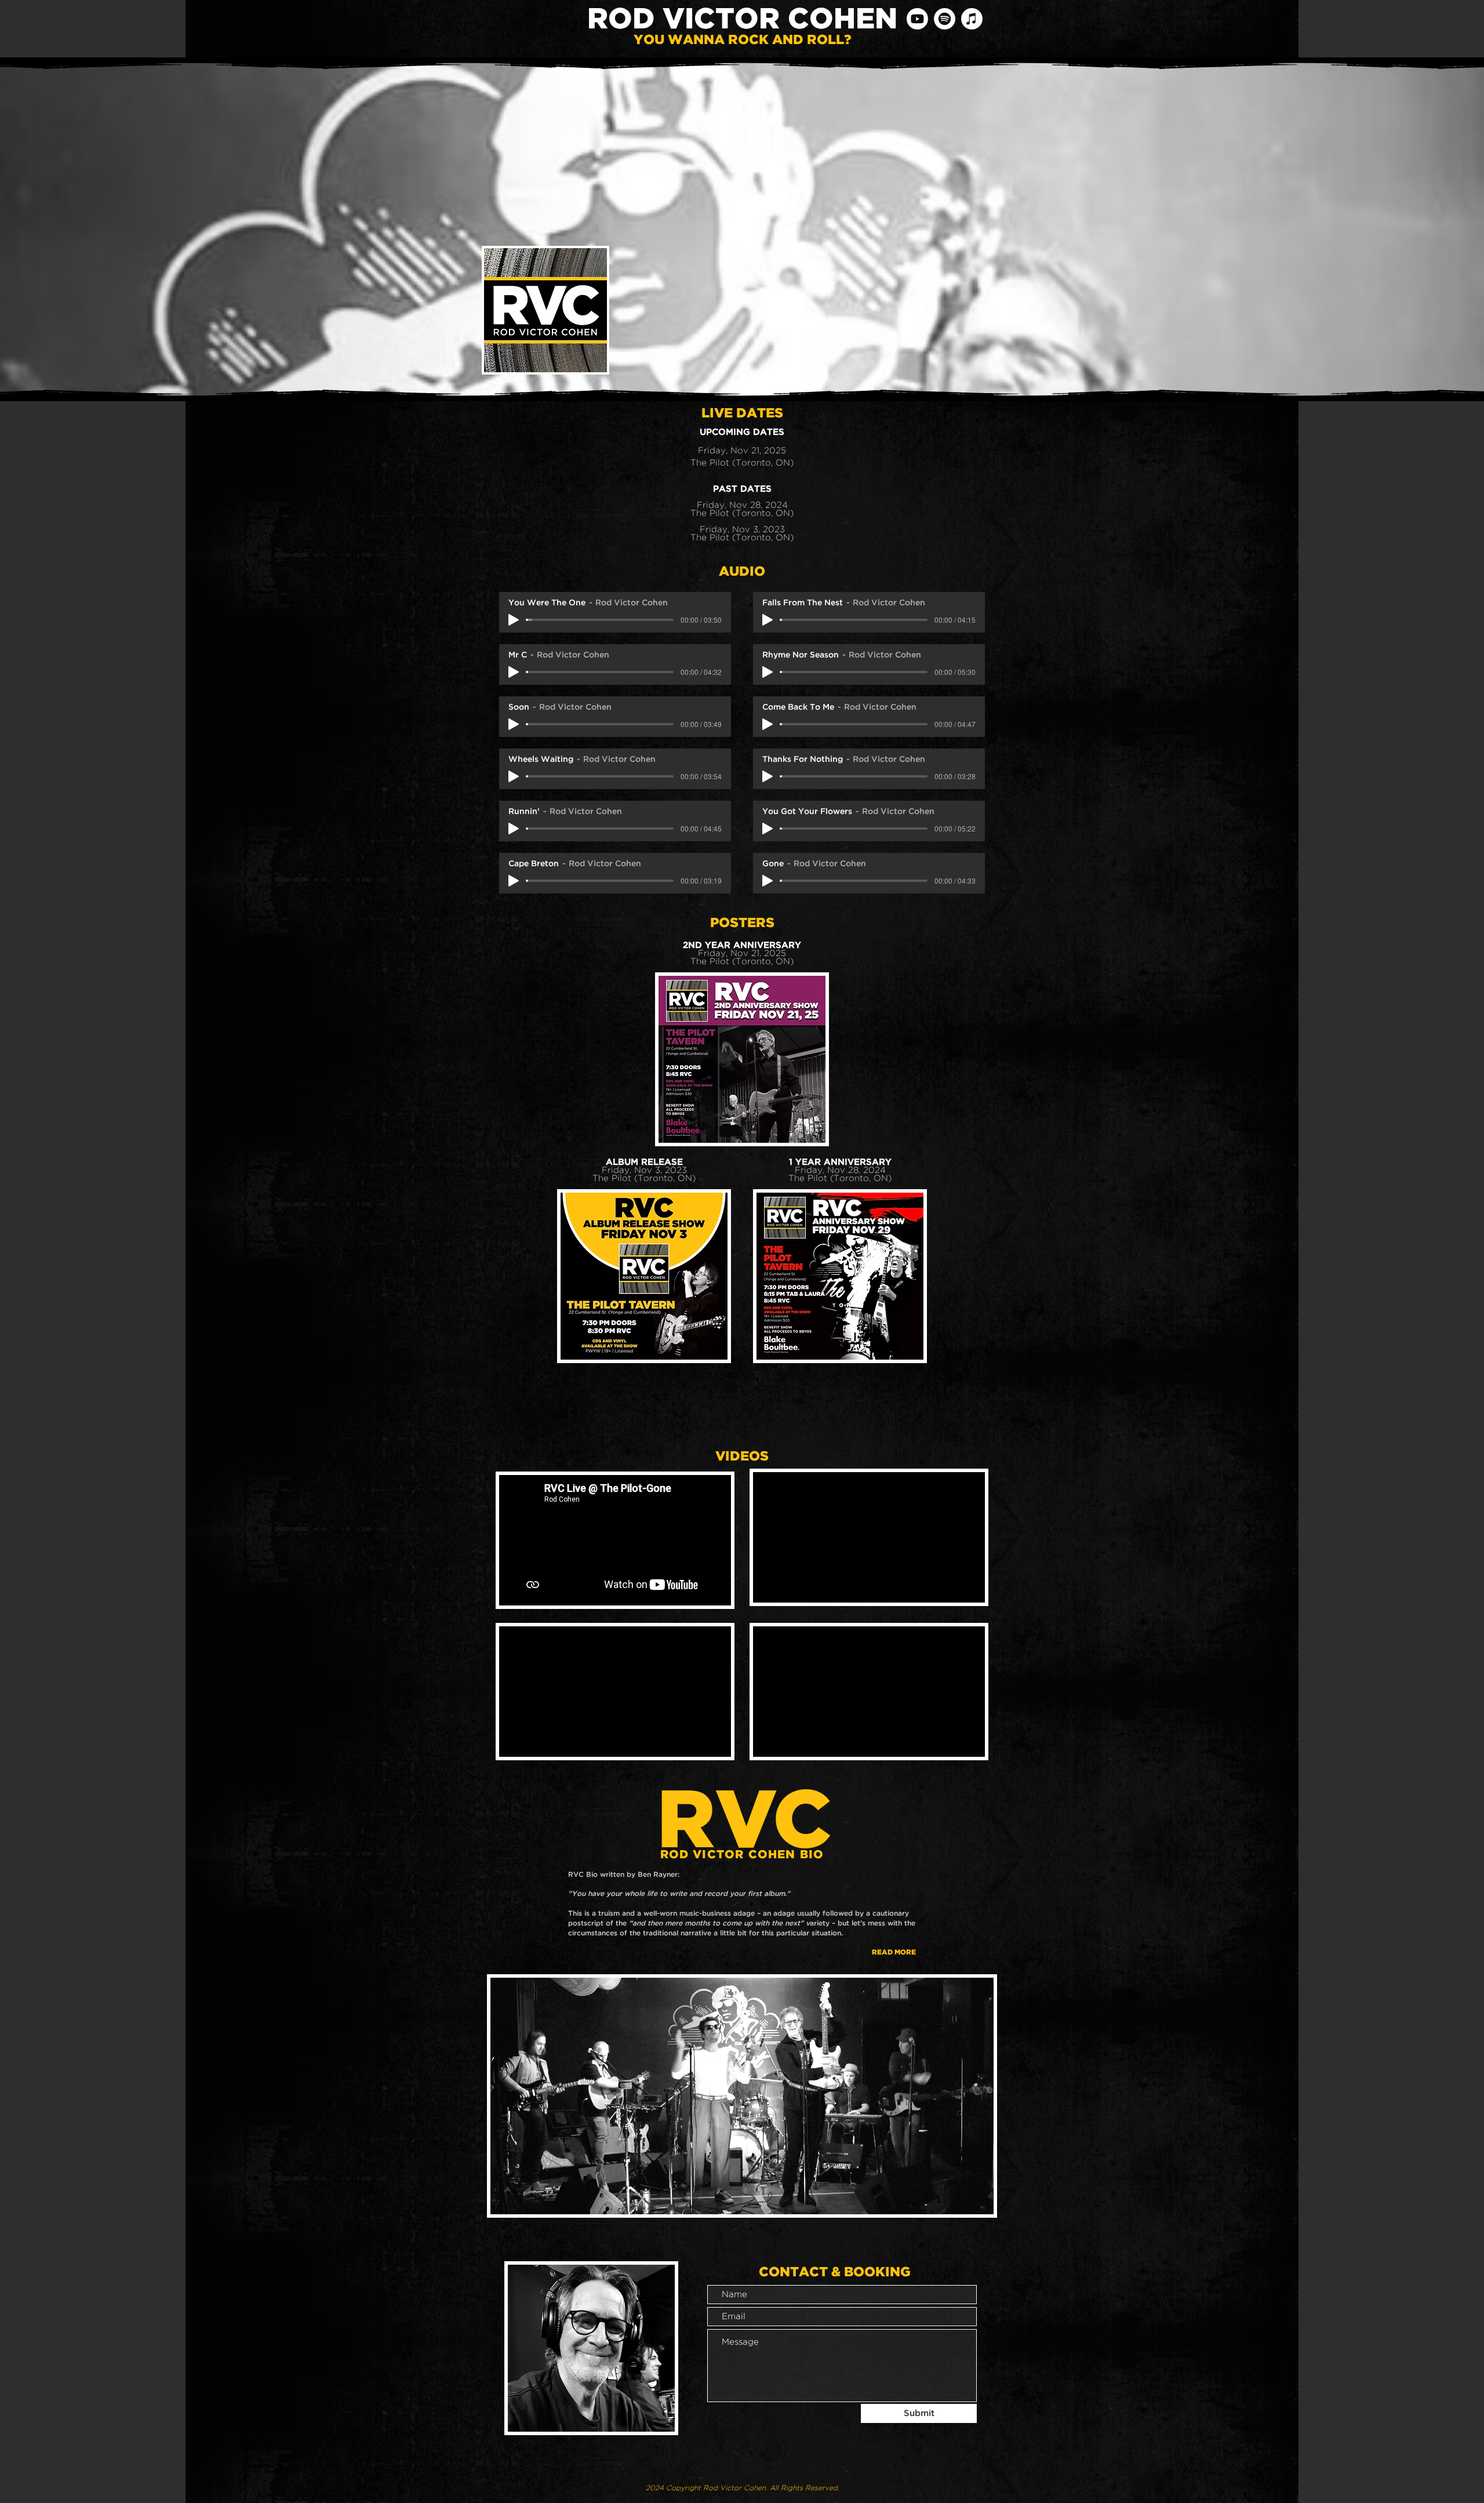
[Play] (514, 620)
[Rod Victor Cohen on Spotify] (945, 19)
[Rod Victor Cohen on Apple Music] (972, 19)
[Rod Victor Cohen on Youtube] (917, 19)
